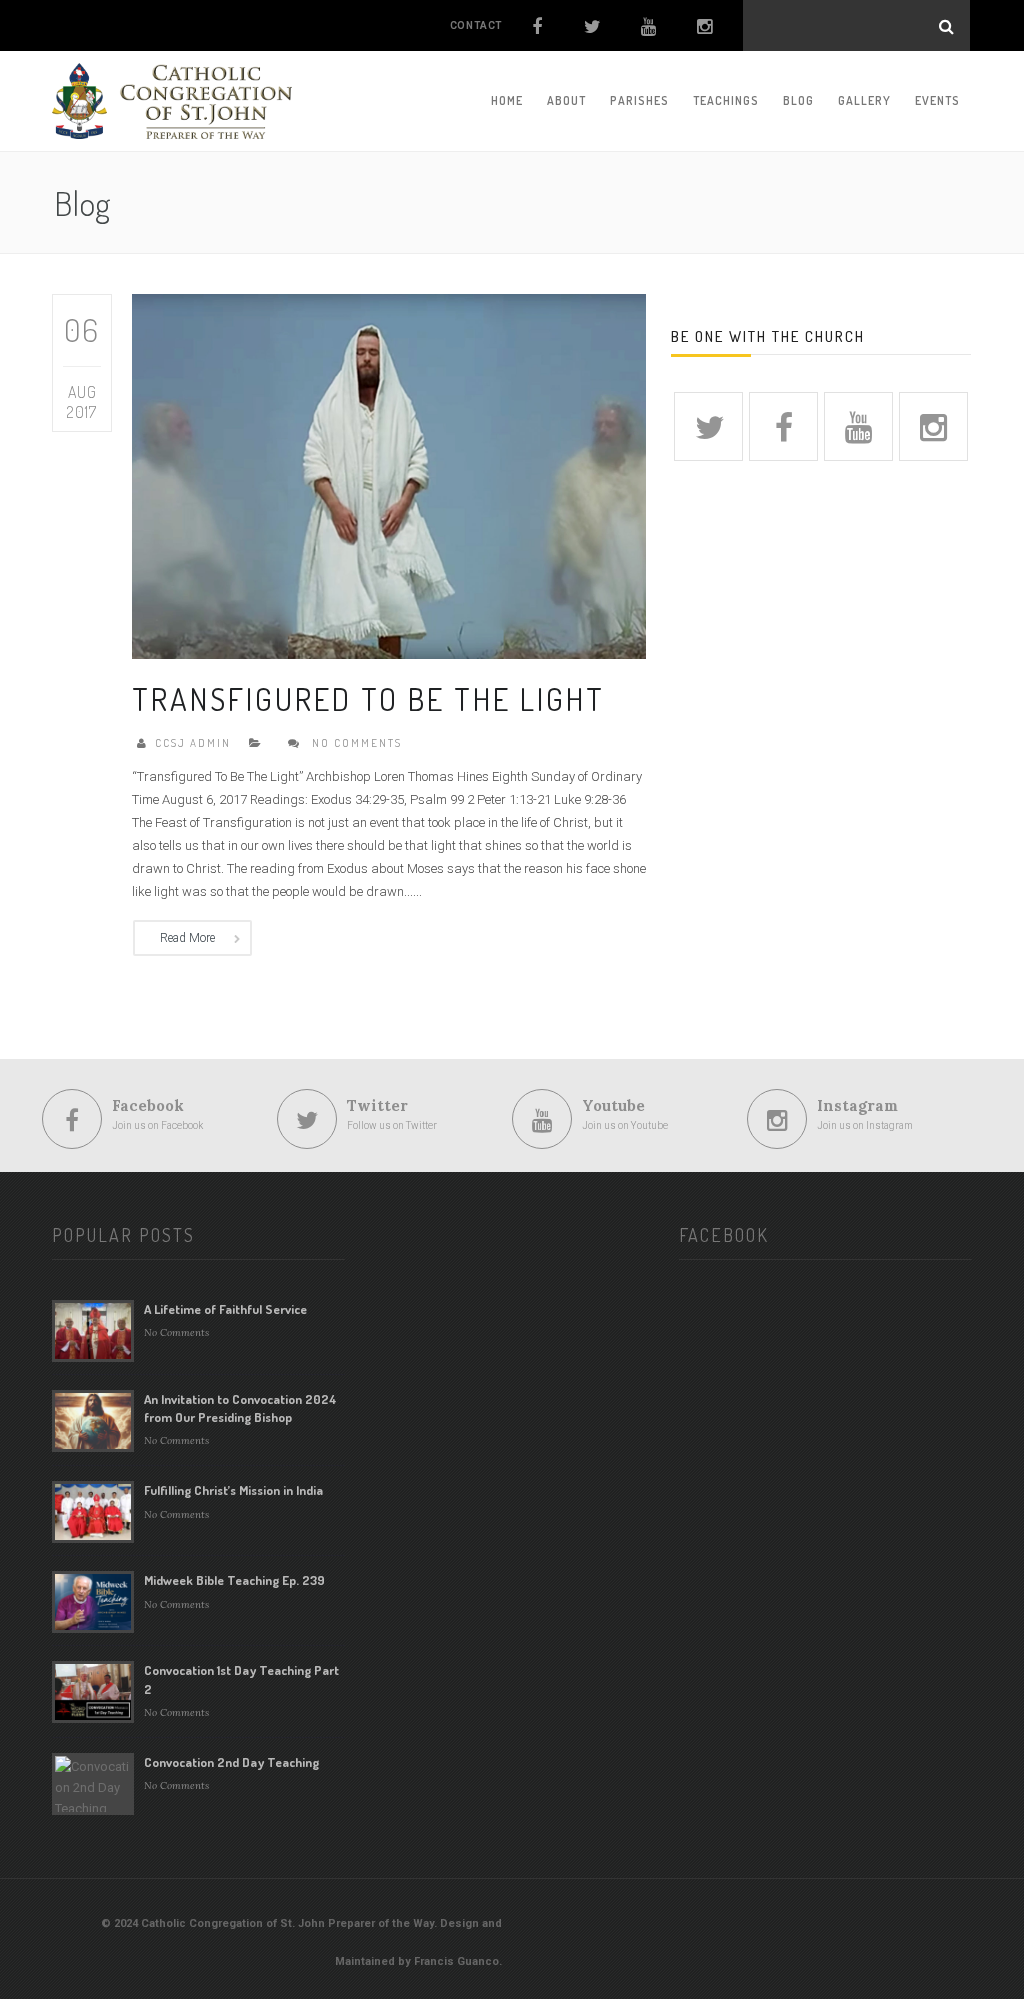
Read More (187, 938)
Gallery (864, 100)
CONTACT (476, 25)
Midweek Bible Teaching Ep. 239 (234, 1580)
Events (937, 100)
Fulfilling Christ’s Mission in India (233, 1490)
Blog (798, 100)
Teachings (726, 100)
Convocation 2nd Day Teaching (231, 1762)
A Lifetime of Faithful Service (225, 1309)
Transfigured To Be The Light (368, 698)
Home (507, 100)
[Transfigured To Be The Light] (389, 475)
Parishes (639, 100)
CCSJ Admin (193, 743)
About (566, 100)
